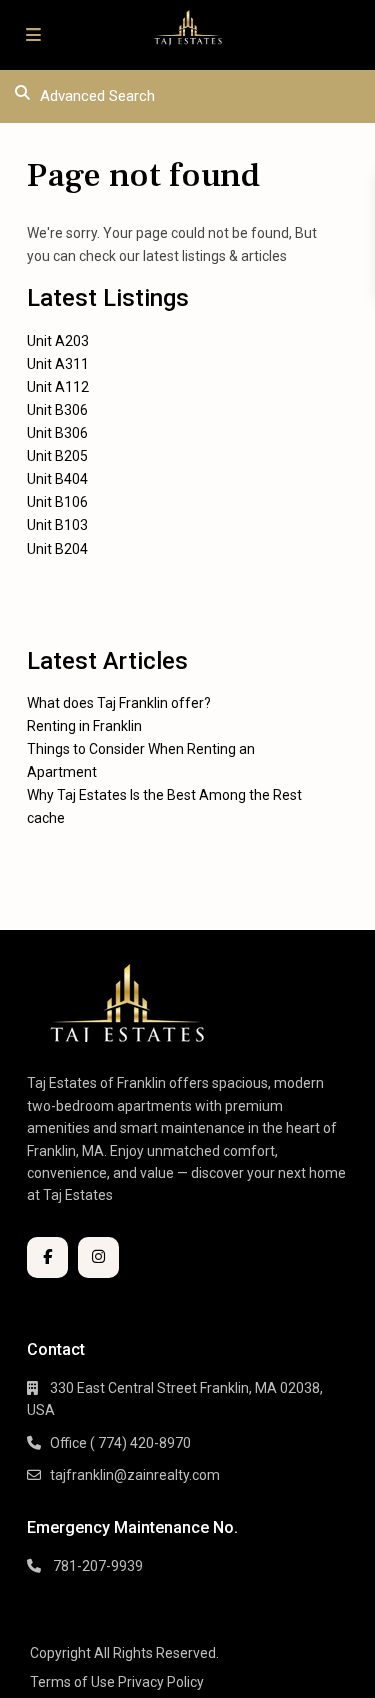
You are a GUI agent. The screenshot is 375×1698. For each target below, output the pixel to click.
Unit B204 (57, 549)
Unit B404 (57, 479)
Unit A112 (58, 387)
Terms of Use (72, 1682)
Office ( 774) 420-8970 (120, 1443)
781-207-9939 (96, 1566)
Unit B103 (57, 525)
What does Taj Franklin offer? (119, 703)
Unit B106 (57, 502)
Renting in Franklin (84, 726)
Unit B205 (57, 456)
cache (46, 818)
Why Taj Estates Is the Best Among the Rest (164, 795)
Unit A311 (58, 364)
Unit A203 (58, 341)
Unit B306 (57, 410)
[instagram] (98, 1257)
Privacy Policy (161, 1682)
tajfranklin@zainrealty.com (135, 1475)
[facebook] (47, 1257)
